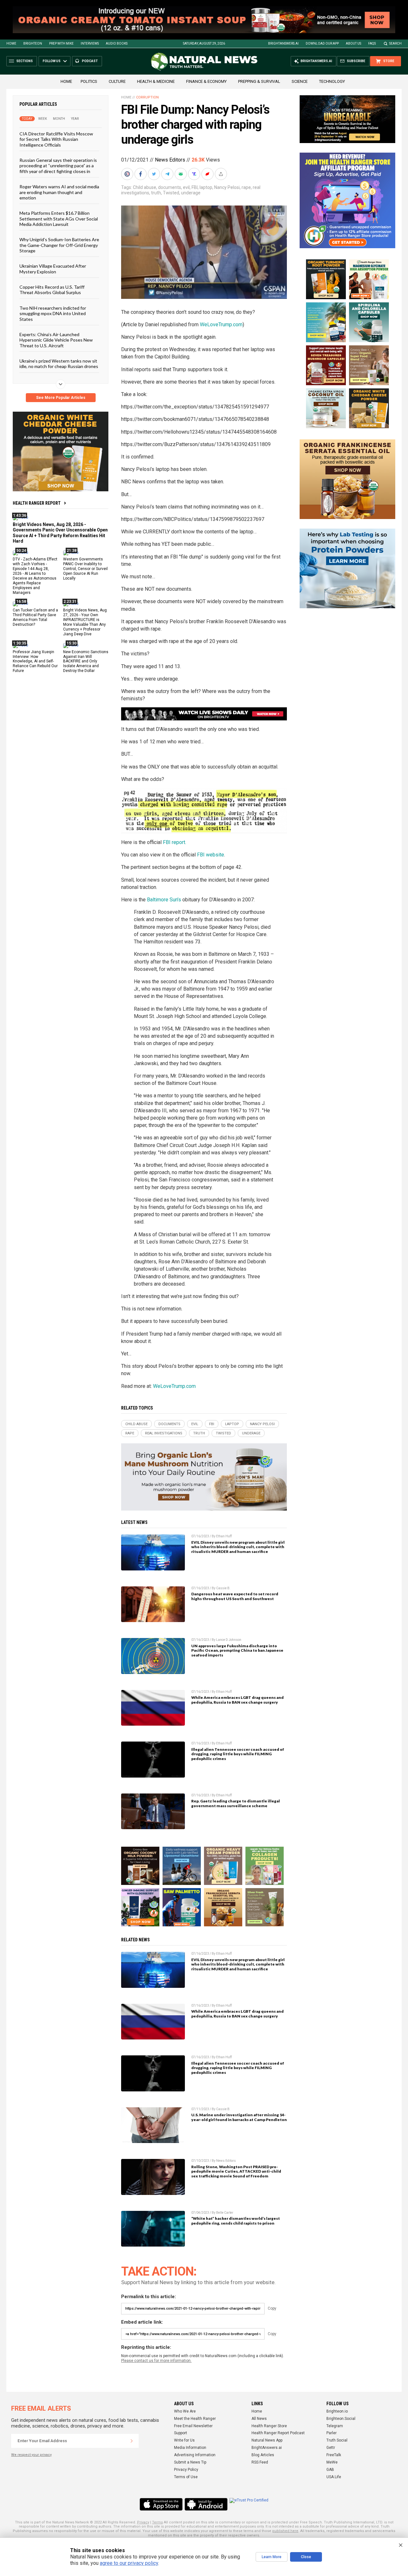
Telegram (335, 2426)
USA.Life (334, 2477)
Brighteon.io (337, 2411)
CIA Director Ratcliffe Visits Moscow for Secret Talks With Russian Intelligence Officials (56, 139)
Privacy (143, 2522)
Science (300, 81)
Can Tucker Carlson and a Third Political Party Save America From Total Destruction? (35, 617)
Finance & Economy (206, 81)
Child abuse (145, 187)
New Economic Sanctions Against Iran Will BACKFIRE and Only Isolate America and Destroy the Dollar (86, 661)
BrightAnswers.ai (283, 43)
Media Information (190, 2448)
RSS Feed (260, 2462)
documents (170, 187)
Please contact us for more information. (156, 2361)
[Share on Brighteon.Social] (128, 174)
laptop (206, 187)
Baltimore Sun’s (164, 900)
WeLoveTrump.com (221, 325)
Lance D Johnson (229, 1640)
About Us (353, 43)
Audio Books (117, 43)
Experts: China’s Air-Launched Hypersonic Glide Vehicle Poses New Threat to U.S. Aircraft (56, 340)
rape (246, 187)
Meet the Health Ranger (195, 2419)
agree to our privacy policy (129, 2563)
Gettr (331, 2448)
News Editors (170, 160)
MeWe (332, 2462)
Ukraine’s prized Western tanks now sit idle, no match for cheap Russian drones (59, 364)
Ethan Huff (224, 1536)
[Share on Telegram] (168, 174)
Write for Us (184, 2440)
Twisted (171, 193)
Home (11, 43)
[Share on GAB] (181, 174)
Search (395, 43)
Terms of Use (186, 2477)
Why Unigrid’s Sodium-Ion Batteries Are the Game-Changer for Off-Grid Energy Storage (59, 245)
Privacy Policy (186, 2470)
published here (285, 2531)
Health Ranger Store (269, 2426)
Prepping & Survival (259, 81)
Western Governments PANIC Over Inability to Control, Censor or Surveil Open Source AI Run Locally (85, 569)
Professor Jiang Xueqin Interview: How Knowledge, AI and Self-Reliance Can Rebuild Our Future (35, 661)
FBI (195, 187)
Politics (89, 81)
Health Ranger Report (37, 503)
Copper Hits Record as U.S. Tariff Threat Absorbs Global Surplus (52, 290)
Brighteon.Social (341, 2419)
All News (259, 2419)
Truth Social (337, 2440)
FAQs (372, 43)
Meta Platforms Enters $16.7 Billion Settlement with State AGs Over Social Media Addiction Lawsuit (59, 219)
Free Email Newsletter (193, 2426)
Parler (331, 2433)
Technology (332, 81)
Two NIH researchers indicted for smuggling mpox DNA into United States (53, 314)
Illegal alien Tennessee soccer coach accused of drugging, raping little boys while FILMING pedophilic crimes (238, 1754)
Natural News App (267, 2440)
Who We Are (185, 2411)
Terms (157, 2522)
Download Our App (322, 43)
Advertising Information (195, 2455)
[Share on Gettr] (208, 174)
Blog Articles (263, 2455)
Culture (117, 81)
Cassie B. (223, 1588)
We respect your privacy (31, 2455)
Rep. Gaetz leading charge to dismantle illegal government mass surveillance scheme (236, 1803)
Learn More (272, 2557)
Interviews (90, 43)
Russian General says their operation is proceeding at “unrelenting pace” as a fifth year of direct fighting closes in (58, 166)
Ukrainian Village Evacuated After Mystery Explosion (53, 269)
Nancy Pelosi (227, 187)
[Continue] (132, 2441)
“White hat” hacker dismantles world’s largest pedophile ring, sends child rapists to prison (236, 2221)
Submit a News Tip (190, 2462)
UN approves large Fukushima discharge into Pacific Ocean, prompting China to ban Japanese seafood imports (237, 1651)
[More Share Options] (222, 174)
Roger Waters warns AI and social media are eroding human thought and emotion (59, 192)
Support (181, 2433)
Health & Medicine (156, 81)
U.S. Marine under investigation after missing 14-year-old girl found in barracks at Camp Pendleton (239, 2117)
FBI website (211, 855)
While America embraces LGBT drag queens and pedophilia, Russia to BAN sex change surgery (237, 1700)
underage (191, 193)
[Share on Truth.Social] (195, 174)
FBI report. (175, 842)
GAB (330, 2470)
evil (186, 187)
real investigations (164, 1433)
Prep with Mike (61, 43)
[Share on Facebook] (141, 174)
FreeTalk (334, 2455)
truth (156, 193)
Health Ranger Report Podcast (278, 2433)
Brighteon (33, 43)
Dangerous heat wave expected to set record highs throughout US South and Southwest (235, 1596)
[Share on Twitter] (155, 174)
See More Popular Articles (61, 398)
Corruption (147, 97)
